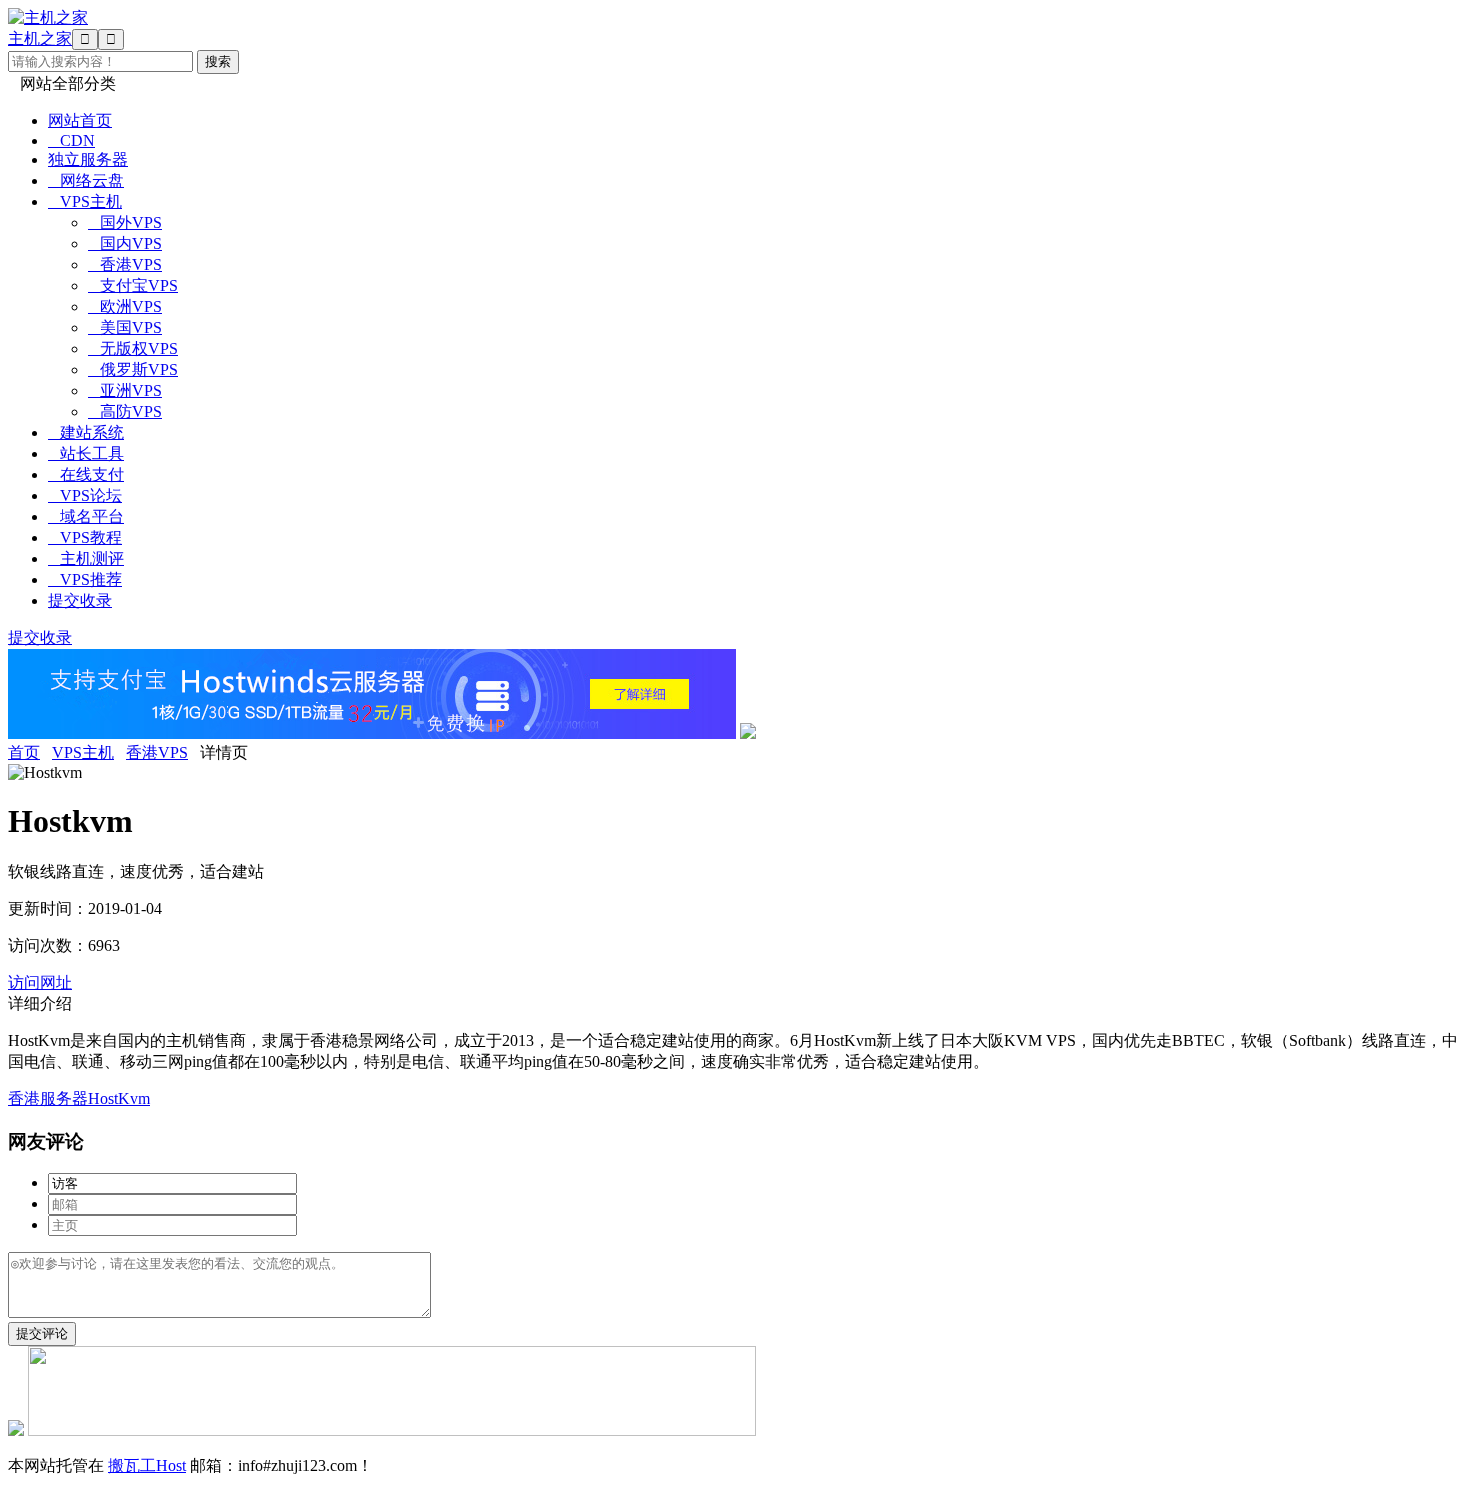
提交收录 (80, 600)
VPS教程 (85, 537)
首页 (24, 752)
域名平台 (86, 516)
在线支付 (86, 474)
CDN (71, 140)
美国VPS (125, 327)
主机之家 (40, 38)
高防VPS (125, 411)
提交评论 (42, 1333)
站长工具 (86, 453)
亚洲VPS (125, 390)
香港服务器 (48, 1098)
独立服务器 (88, 159)
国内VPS (125, 243)
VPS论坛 (85, 495)
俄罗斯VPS (133, 369)
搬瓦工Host (147, 1465)
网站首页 (80, 120)
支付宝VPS (133, 285)
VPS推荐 (85, 579)
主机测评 (86, 558)
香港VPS (125, 264)
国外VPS (125, 222)
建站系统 (86, 432)
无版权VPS (133, 348)
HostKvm (119, 1098)
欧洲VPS (125, 306)
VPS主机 (85, 201)
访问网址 (40, 982)
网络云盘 (86, 180)
